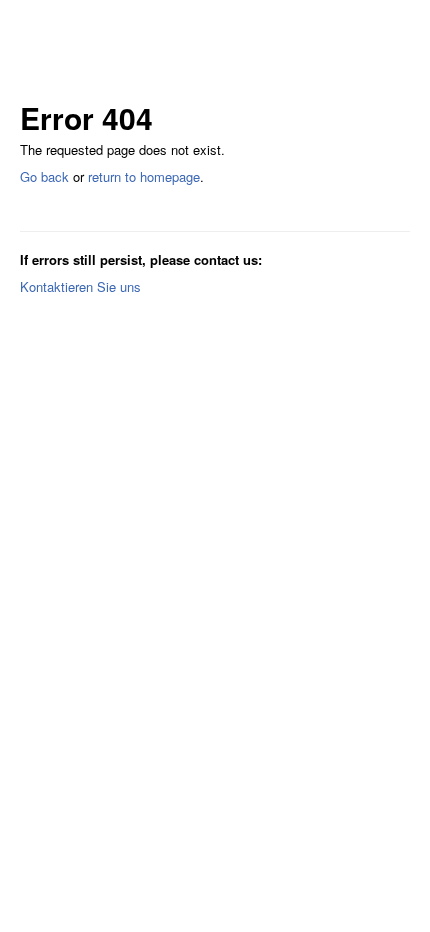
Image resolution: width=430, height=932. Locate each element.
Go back (44, 176)
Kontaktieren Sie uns (80, 286)
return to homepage (144, 176)
